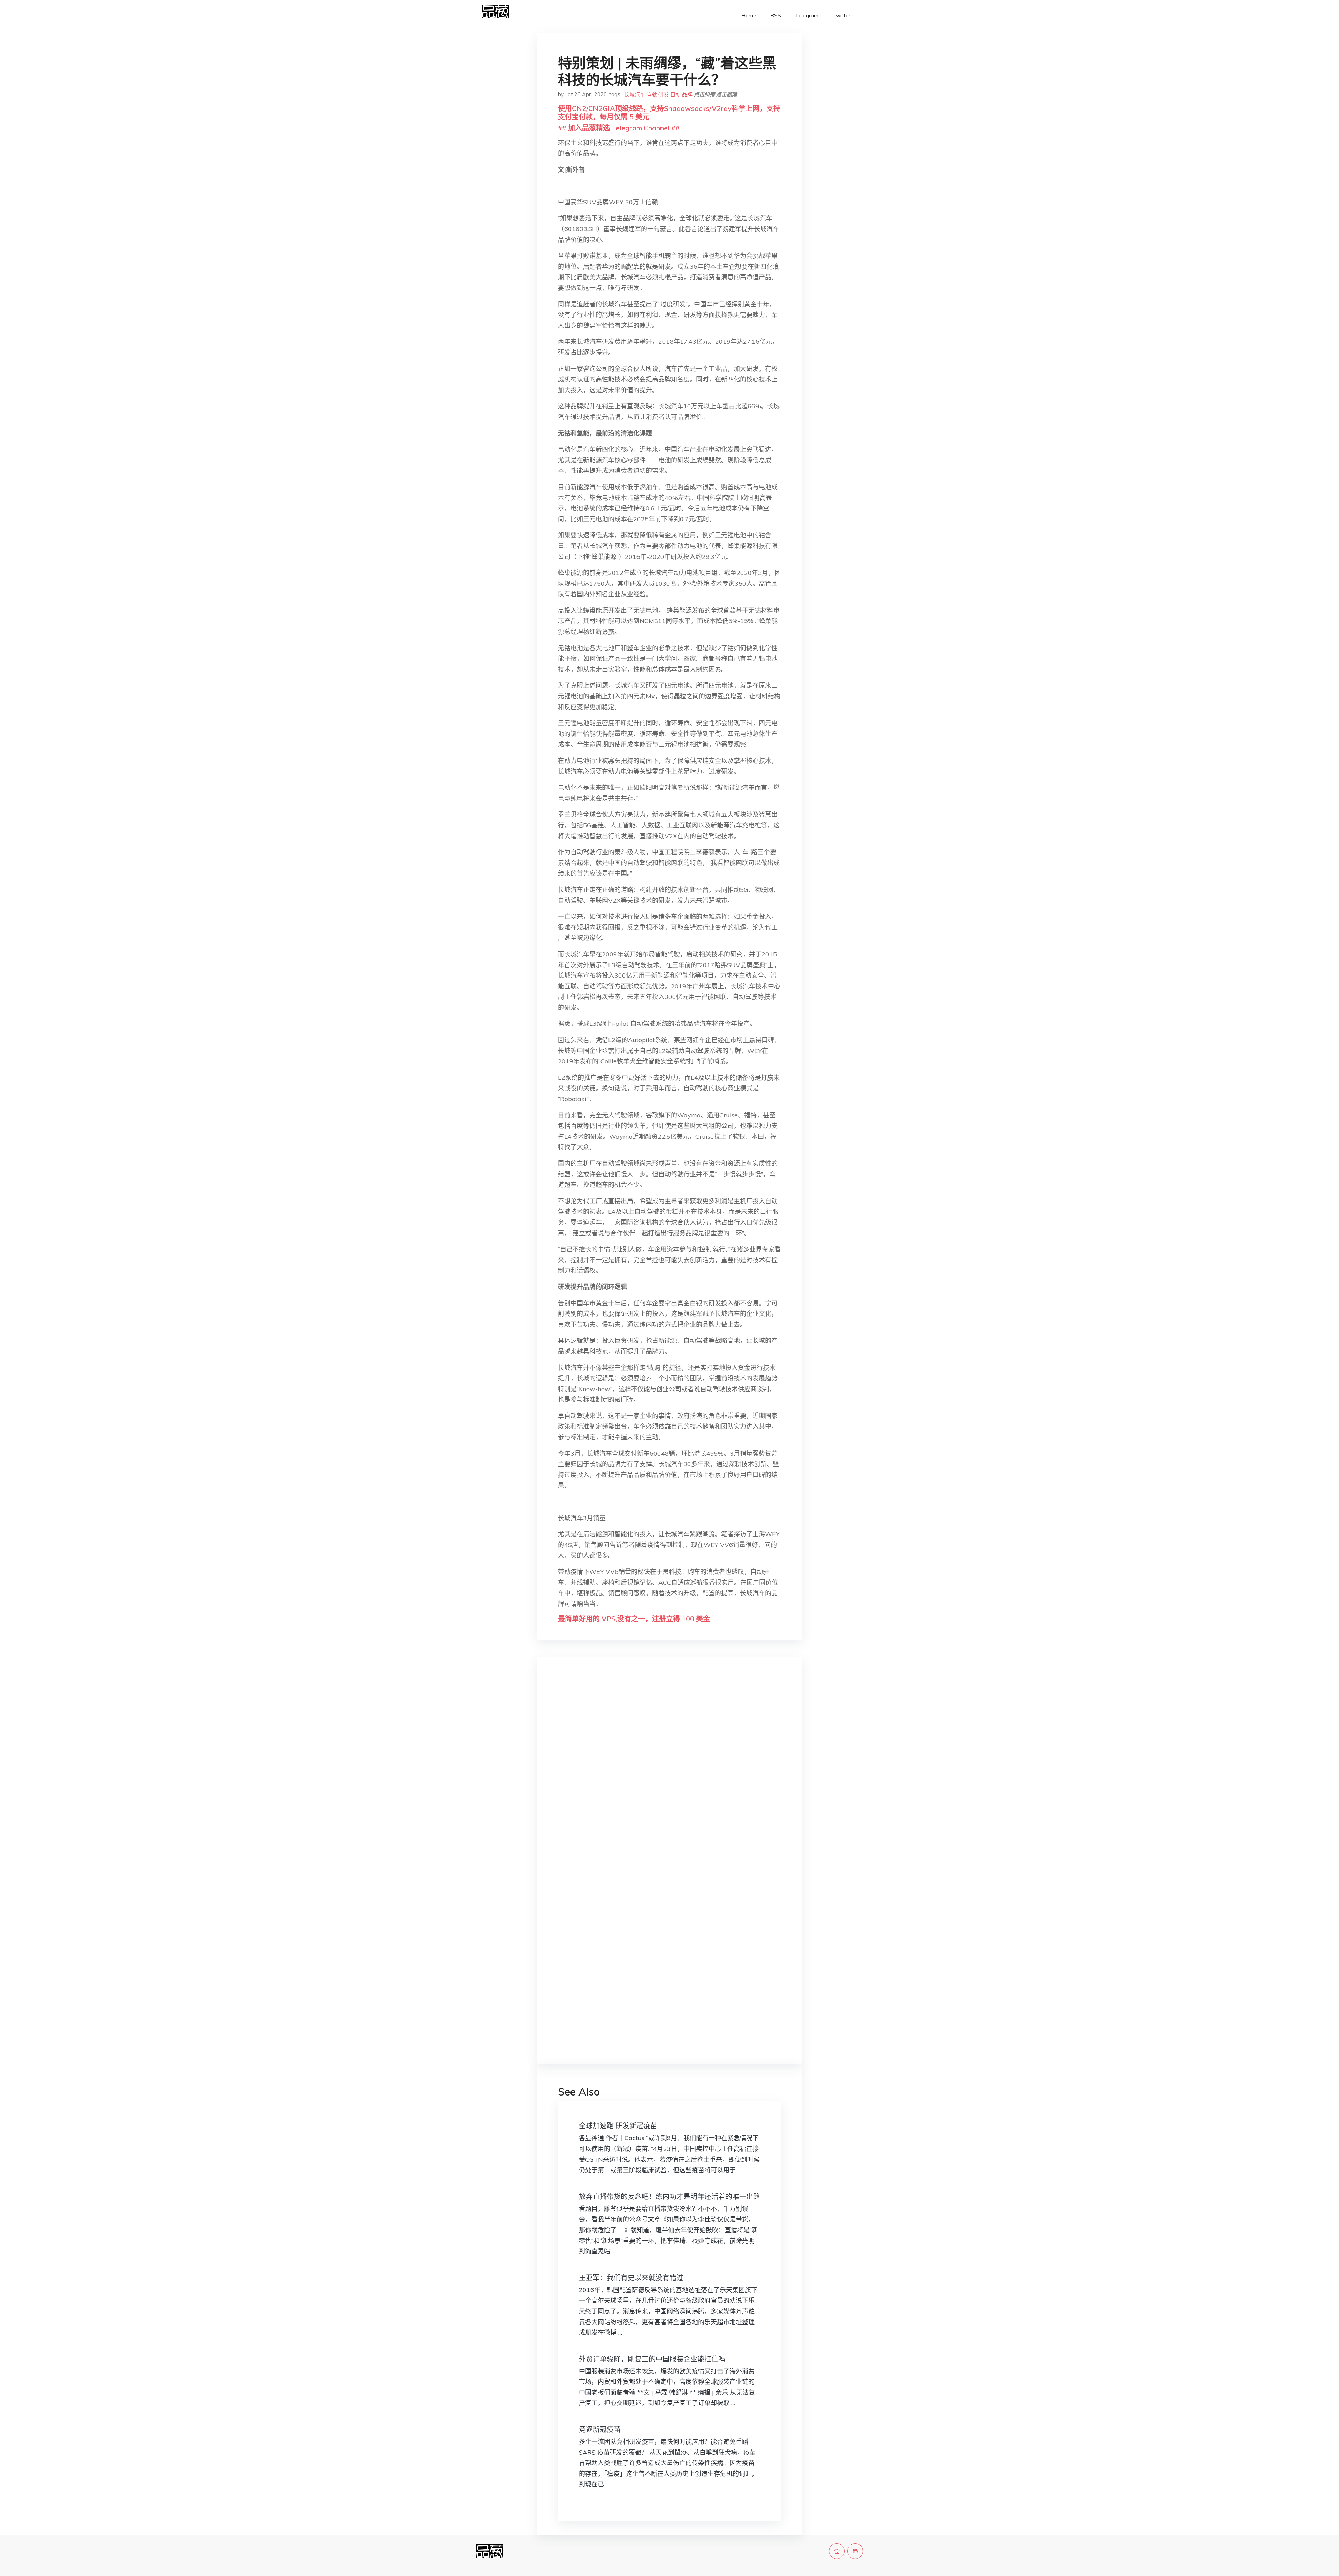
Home (749, 16)
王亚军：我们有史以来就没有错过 (631, 2278)
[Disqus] (669, 1773)
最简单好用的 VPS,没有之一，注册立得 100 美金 (634, 1619)
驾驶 (652, 94)
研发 (664, 94)
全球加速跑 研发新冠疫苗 (618, 2126)
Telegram (807, 16)
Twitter (841, 16)
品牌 (687, 94)
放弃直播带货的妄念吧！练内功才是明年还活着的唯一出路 (669, 2196)
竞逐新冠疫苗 (600, 2429)
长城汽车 (635, 94)
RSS (776, 16)
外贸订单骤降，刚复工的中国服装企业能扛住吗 (652, 2359)
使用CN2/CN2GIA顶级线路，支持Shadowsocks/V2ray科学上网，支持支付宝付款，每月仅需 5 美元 (669, 112)
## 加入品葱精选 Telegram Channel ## (619, 128)
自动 (675, 94)
